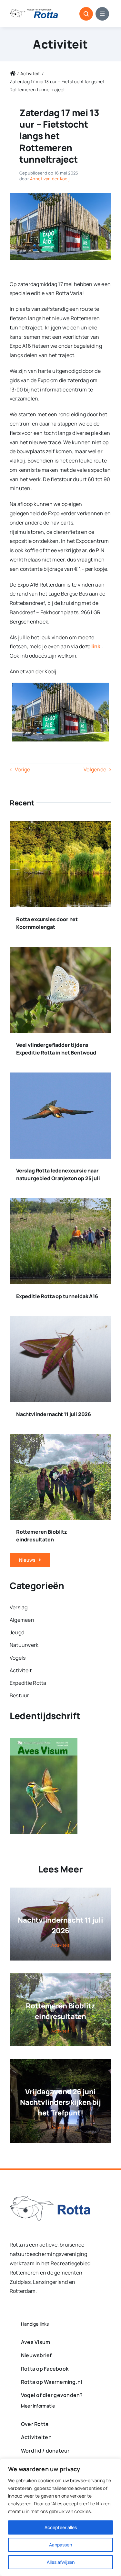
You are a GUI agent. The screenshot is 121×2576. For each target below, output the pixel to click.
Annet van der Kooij (50, 179)
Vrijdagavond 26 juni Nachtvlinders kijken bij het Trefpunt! (60, 2102)
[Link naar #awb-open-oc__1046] (86, 14)
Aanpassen (60, 2545)
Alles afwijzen (61, 2562)
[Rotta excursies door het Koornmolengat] (60, 826)
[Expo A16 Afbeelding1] (60, 195)
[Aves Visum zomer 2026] (44, 1742)
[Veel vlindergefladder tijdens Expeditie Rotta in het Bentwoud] (60, 951)
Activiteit (60, 44)
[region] (60, 2517)
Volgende (95, 769)
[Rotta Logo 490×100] (34, 11)
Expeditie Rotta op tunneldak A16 (57, 1296)
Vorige (22, 769)
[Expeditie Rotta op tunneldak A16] (60, 1203)
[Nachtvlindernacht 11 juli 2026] (60, 1321)
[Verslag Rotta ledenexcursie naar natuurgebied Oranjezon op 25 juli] (60, 1077)
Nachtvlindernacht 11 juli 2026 (54, 1414)
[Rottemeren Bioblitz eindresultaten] (60, 1439)
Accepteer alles (61, 2527)
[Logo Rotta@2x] (50, 2198)
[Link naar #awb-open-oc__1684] (102, 14)
